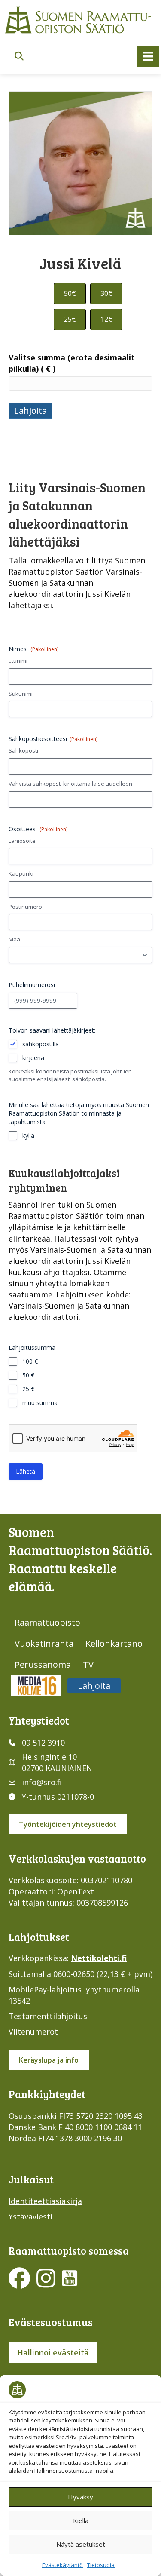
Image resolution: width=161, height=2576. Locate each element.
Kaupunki (21, 873)
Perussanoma (43, 1665)
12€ (106, 319)
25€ (70, 319)
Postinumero (25, 907)
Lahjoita (30, 410)
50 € (28, 1375)
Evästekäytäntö (62, 2565)
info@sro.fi (42, 1782)
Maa (14, 939)
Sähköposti (23, 750)
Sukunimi (21, 694)
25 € (28, 1389)
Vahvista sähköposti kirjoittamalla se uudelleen (70, 784)
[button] (19, 57)
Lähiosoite (22, 841)
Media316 (36, 1686)
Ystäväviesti (30, 2216)
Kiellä (81, 2521)
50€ (70, 293)
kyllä (28, 1136)
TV (88, 1665)
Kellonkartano (114, 1643)
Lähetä (26, 1471)
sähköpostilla (41, 1044)
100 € (30, 1361)
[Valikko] (148, 56)
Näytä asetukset (81, 2544)
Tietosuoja (101, 2565)
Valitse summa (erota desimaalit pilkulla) (72, 363)
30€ (106, 293)
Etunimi (18, 661)
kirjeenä (33, 1058)
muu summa (40, 1403)
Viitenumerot (33, 2032)
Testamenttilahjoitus (48, 2016)
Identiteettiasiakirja (45, 2201)
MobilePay (28, 1989)
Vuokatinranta (44, 1643)
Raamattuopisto (47, 1622)
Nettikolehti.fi (99, 1958)
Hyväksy (80, 2497)
